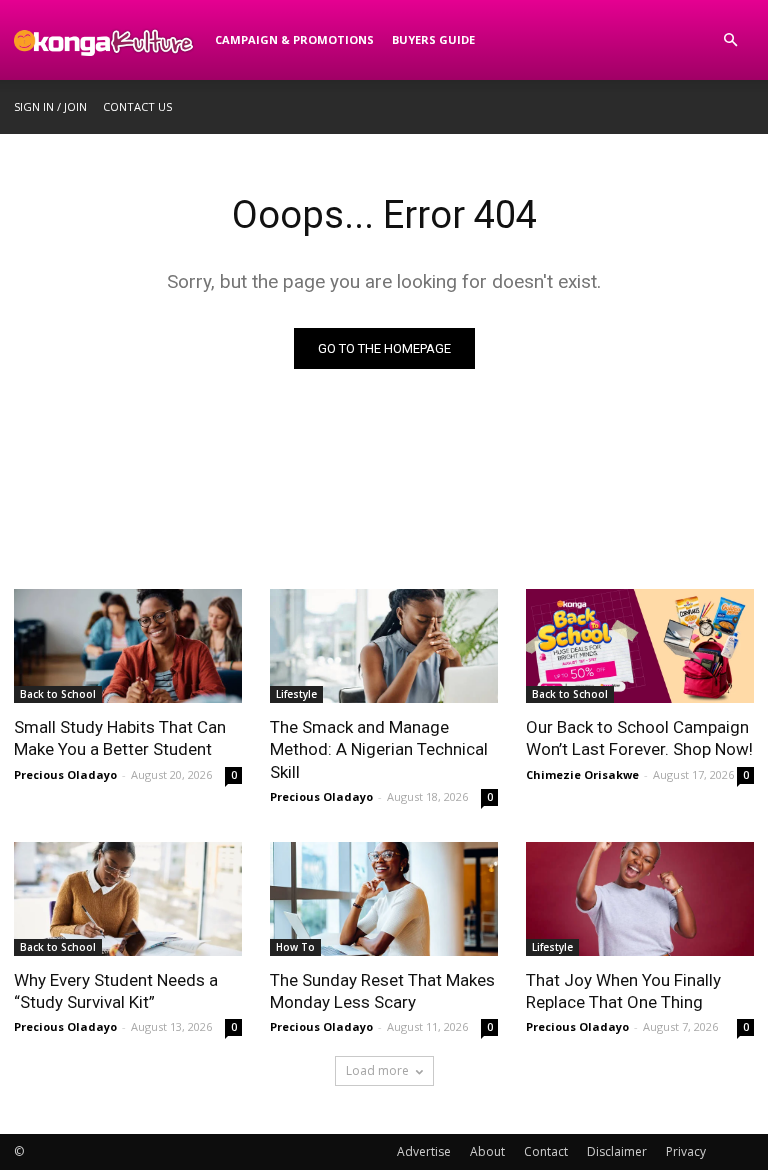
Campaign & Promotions (294, 39)
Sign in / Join (50, 106)
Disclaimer (617, 1151)
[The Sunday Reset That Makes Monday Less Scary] (384, 899)
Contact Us (137, 106)
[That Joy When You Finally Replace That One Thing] (640, 899)
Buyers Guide (433, 39)
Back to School (58, 694)
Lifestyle (296, 694)
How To (295, 947)
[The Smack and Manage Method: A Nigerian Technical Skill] (384, 646)
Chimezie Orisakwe (582, 774)
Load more (377, 1070)
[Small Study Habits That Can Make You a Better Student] (128, 646)
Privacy (686, 1151)
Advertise (424, 1151)
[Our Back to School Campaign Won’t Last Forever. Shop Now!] (640, 646)
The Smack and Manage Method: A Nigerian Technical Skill (379, 749)
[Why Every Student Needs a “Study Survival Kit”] (128, 899)
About (487, 1151)
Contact (546, 1151)
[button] (730, 40)
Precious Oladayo (65, 774)
